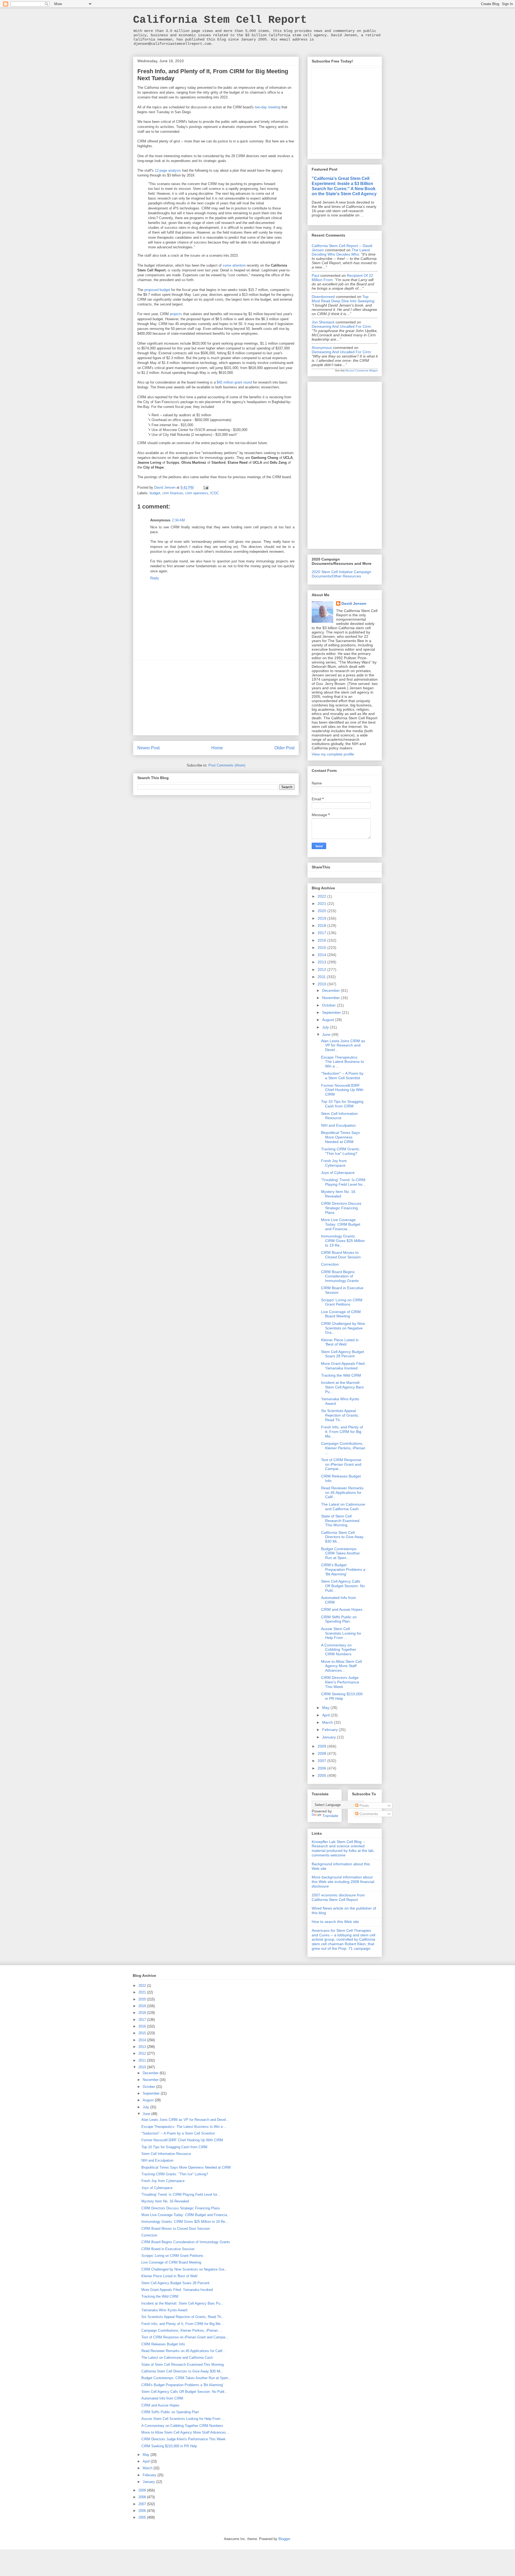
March (328, 1722)
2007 (322, 1761)
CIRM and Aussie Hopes (342, 1609)
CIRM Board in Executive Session (168, 2249)
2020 (322, 911)
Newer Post (148, 748)
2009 (322, 1746)
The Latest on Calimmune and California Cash (343, 1507)
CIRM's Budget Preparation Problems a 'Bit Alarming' (343, 1569)
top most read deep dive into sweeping (343, 299)
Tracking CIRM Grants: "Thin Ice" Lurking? (341, 1151)
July (326, 1027)
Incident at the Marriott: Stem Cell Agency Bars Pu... (342, 1387)
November (332, 998)
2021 (322, 904)
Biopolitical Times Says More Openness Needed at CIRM (340, 1137)
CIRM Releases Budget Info (163, 2344)
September (332, 1012)
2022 (322, 896)
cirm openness (197, 493)
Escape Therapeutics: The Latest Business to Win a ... (343, 1062)
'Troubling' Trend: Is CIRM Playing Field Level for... (343, 1182)
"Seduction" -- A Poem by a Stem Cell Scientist (342, 1076)
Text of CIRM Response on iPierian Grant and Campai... (341, 1464)
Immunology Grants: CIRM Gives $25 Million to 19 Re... (343, 1241)
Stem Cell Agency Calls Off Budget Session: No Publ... (343, 1586)
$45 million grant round (234, 382)
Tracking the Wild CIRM (341, 1375)
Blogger (284, 2539)
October (330, 1005)
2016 (322, 940)
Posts (364, 1805)
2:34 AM (178, 520)
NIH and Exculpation (338, 1125)
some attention (234, 265)
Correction (330, 1264)
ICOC (215, 493)
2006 (322, 1768)
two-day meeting (268, 107)
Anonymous (322, 348)
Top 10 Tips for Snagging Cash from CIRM (342, 1104)
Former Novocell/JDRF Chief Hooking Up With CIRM (342, 1090)
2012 (322, 970)
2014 (322, 955)
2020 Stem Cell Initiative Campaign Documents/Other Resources (341, 574)
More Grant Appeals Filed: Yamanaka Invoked (343, 1366)
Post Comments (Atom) (227, 765)
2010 (322, 984)
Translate (330, 1816)
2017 (322, 933)
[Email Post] (206, 487)
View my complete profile (333, 754)
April (326, 1715)
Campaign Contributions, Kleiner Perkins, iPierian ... (343, 1448)
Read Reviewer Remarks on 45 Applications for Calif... (342, 1492)
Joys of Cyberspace (338, 1173)
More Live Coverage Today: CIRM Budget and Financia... (341, 1224)
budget (155, 493)
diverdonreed (323, 297)
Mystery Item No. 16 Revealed (338, 1194)
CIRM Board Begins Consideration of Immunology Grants (340, 1276)
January (330, 1737)
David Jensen (354, 603)
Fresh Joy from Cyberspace (334, 1163)
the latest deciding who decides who (341, 252)
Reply (155, 578)
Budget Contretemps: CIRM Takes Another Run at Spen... (341, 1553)
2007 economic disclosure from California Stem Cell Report (338, 1897)
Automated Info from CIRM (162, 2398)
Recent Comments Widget (362, 371)
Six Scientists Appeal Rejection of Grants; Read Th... (340, 1415)
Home (217, 748)
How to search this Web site (335, 1922)
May (326, 1708)
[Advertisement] (216, 698)
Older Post (284, 748)
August (329, 1020)
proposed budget (157, 290)
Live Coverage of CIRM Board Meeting (341, 1314)
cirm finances (173, 493)
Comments (368, 1814)
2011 (322, 977)
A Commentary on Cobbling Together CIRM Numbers (339, 1650)
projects (176, 314)
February (330, 1730)
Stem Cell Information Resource (339, 1116)
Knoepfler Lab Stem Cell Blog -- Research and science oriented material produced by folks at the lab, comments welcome (343, 1848)
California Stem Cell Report (220, 20)
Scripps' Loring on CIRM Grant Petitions (342, 1302)
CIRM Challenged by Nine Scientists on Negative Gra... (343, 1328)
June (327, 1034)
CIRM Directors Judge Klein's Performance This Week (340, 1682)
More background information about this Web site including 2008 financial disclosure (343, 1882)
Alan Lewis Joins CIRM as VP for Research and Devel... (343, 1045)
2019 (322, 918)
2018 (322, 926)
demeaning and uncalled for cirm (341, 326)
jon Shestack (323, 322)
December (332, 990)
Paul (315, 275)
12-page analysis (168, 170)
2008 (322, 1753)
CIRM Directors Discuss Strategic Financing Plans (341, 1208)
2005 (322, 1775)
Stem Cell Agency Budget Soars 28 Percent (343, 1354)
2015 (322, 948)
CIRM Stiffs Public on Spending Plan (339, 1619)
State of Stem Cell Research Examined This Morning (340, 1521)
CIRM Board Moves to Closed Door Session (341, 1255)
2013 (322, 962)
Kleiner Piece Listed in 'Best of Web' (340, 1342)
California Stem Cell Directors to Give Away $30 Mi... (342, 1537)
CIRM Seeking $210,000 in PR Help (342, 1696)
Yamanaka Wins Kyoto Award (164, 2310)
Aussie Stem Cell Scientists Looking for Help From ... (341, 1633)
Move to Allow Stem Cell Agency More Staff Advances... (341, 1666)
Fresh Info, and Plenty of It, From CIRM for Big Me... (342, 1432)
